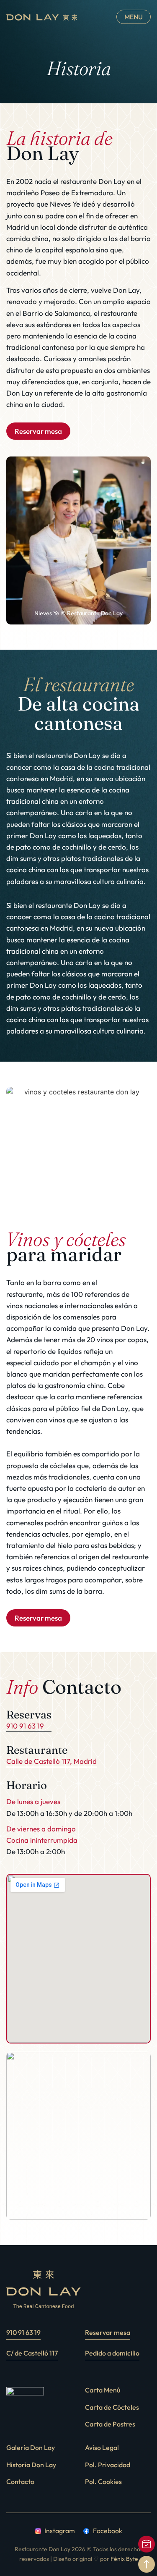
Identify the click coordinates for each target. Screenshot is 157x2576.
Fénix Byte (124, 2559)
